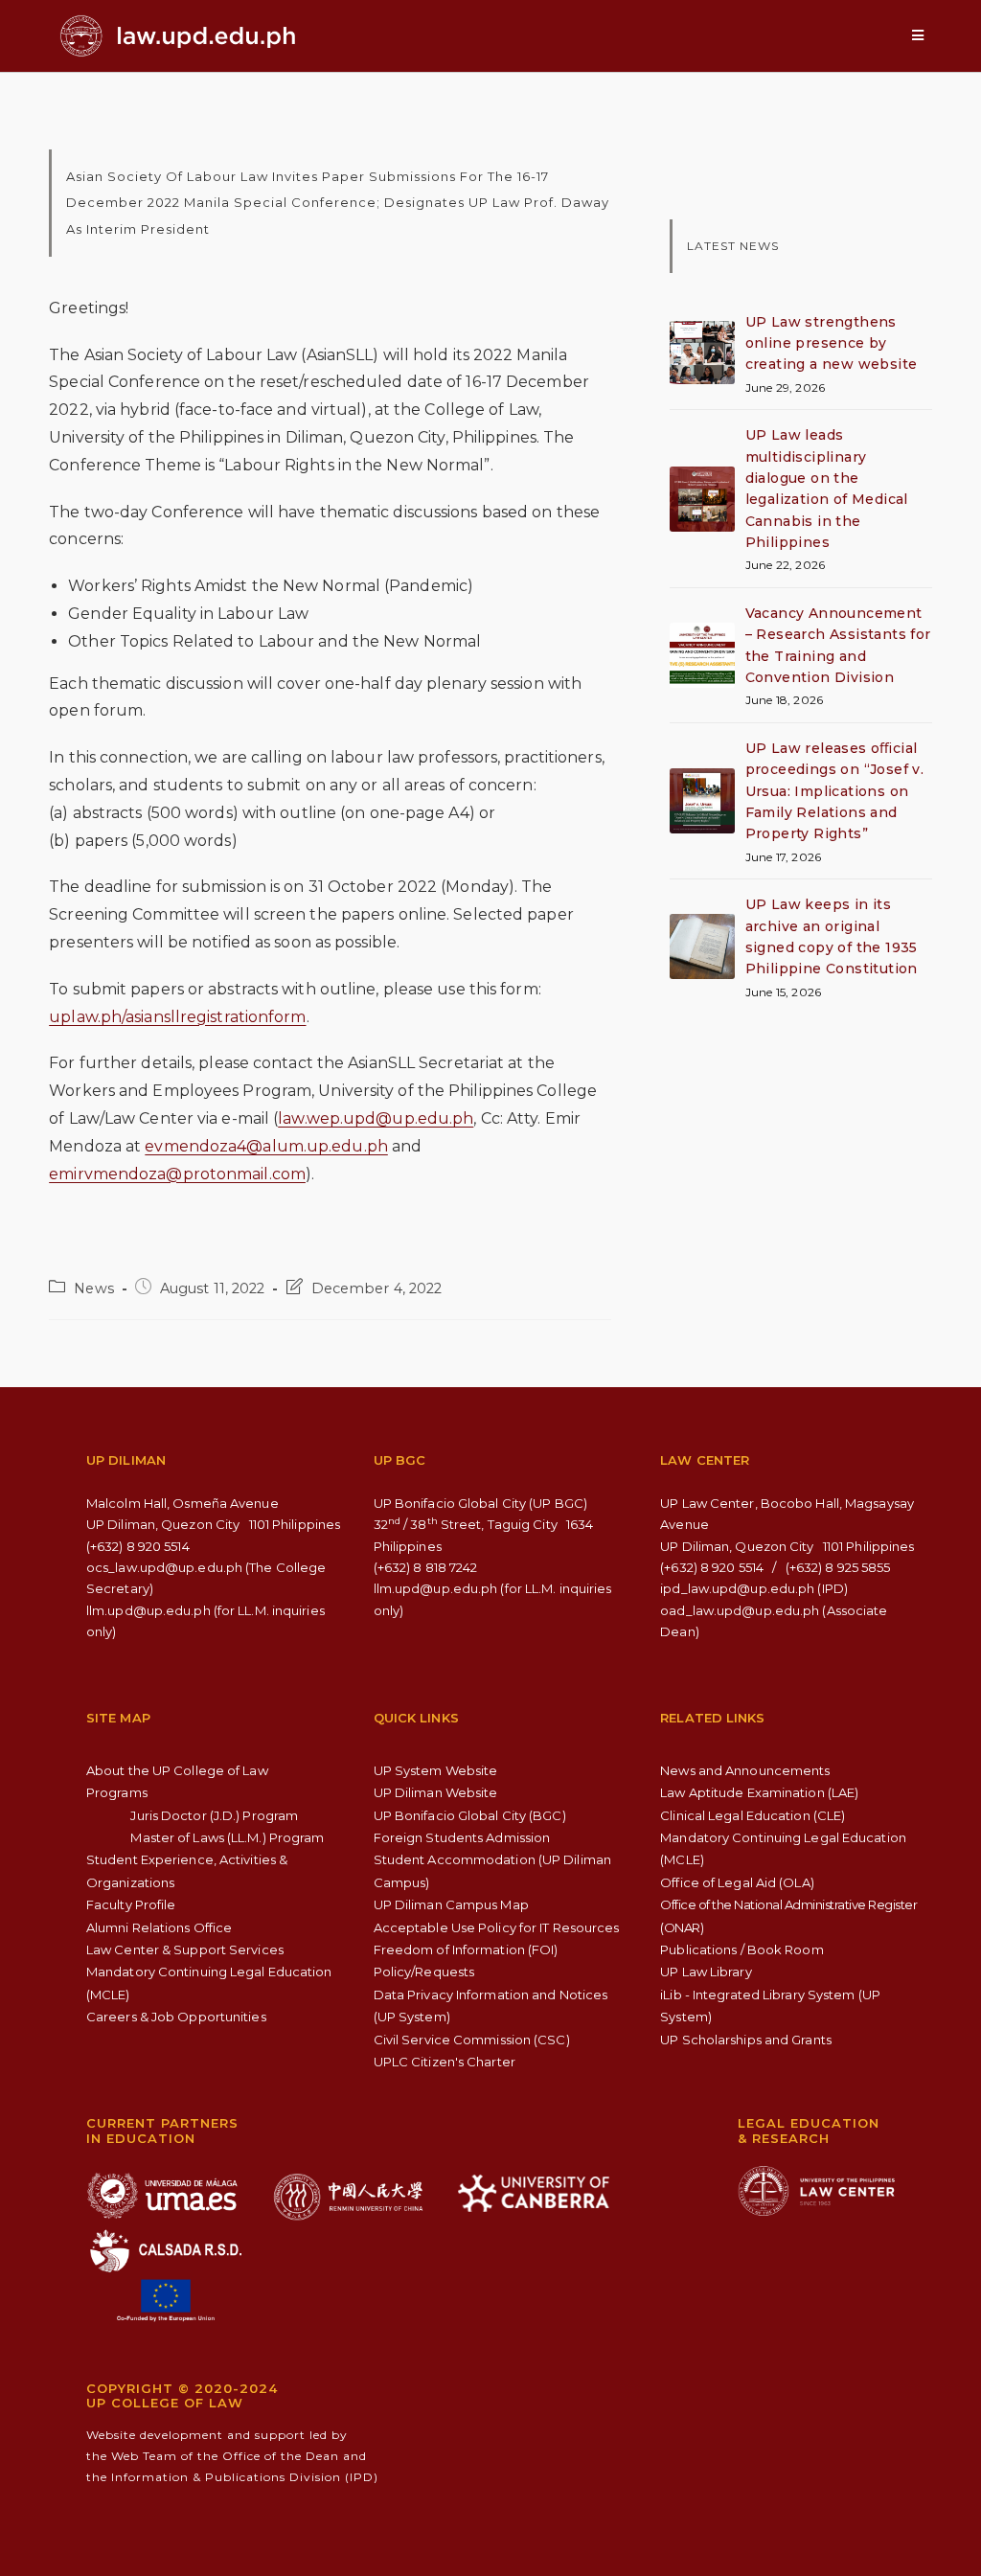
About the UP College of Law (177, 1770)
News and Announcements (745, 1770)
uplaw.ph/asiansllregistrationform (177, 1017)
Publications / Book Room (741, 1949)
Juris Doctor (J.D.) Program (214, 1815)
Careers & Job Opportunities (176, 2017)
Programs (117, 1792)
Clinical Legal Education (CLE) (753, 1815)
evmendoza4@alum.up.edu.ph (266, 1146)
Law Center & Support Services (185, 1949)
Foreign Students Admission (462, 1837)
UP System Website (436, 1770)
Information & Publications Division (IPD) (245, 2477)
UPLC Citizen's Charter (445, 2062)
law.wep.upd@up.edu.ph (376, 1118)
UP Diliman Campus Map (451, 1904)
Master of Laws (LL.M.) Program (227, 1837)
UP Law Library (706, 1972)
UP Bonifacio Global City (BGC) (470, 1815)
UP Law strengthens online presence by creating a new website (832, 343)
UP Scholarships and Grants (746, 2040)
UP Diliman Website (436, 1792)
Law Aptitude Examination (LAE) (759, 1792)
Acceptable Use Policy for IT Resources (497, 1927)
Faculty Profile (131, 1904)
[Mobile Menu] (918, 35)
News (93, 1288)
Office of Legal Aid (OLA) (737, 1882)
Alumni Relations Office (159, 1927)
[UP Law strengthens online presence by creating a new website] (702, 353)
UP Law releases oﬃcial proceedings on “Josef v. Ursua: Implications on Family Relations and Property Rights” (835, 791)
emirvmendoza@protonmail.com (177, 1174)
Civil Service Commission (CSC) (472, 2040)
